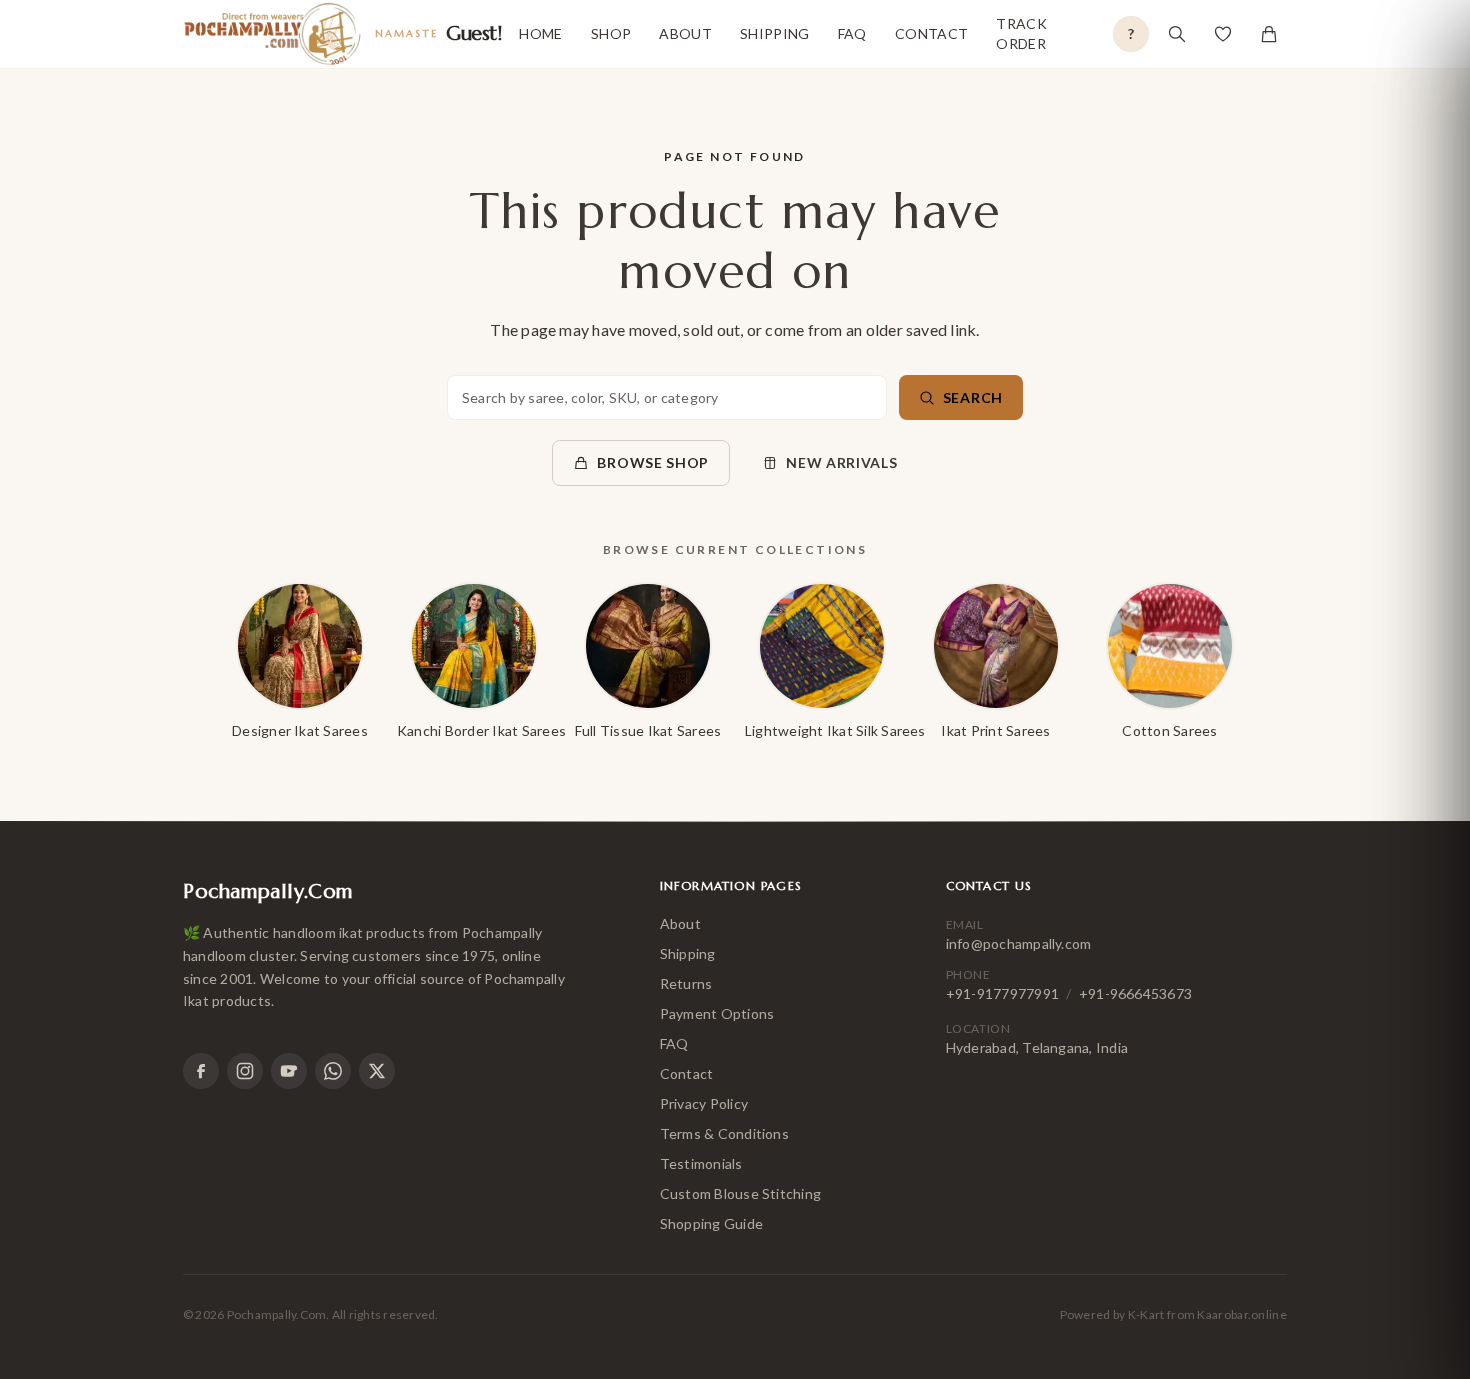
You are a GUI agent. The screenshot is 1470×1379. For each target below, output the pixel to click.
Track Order (1021, 33)
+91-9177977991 (1002, 993)
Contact (931, 33)
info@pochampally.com (1019, 943)
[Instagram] (245, 1071)
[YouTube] (289, 1071)
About (685, 33)
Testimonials (701, 1163)
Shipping (775, 33)
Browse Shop (653, 462)
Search (973, 397)
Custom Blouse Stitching (741, 1193)
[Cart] (1269, 34)
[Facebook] (201, 1071)
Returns (686, 983)
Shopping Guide (711, 1223)
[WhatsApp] (333, 1071)
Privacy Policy (704, 1103)
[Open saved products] (1223, 34)
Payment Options (717, 1013)
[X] (377, 1071)
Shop (611, 33)
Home (540, 33)
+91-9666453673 (1135, 993)
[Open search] (1177, 34)
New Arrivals (841, 462)
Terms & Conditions (724, 1133)
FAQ (852, 33)
